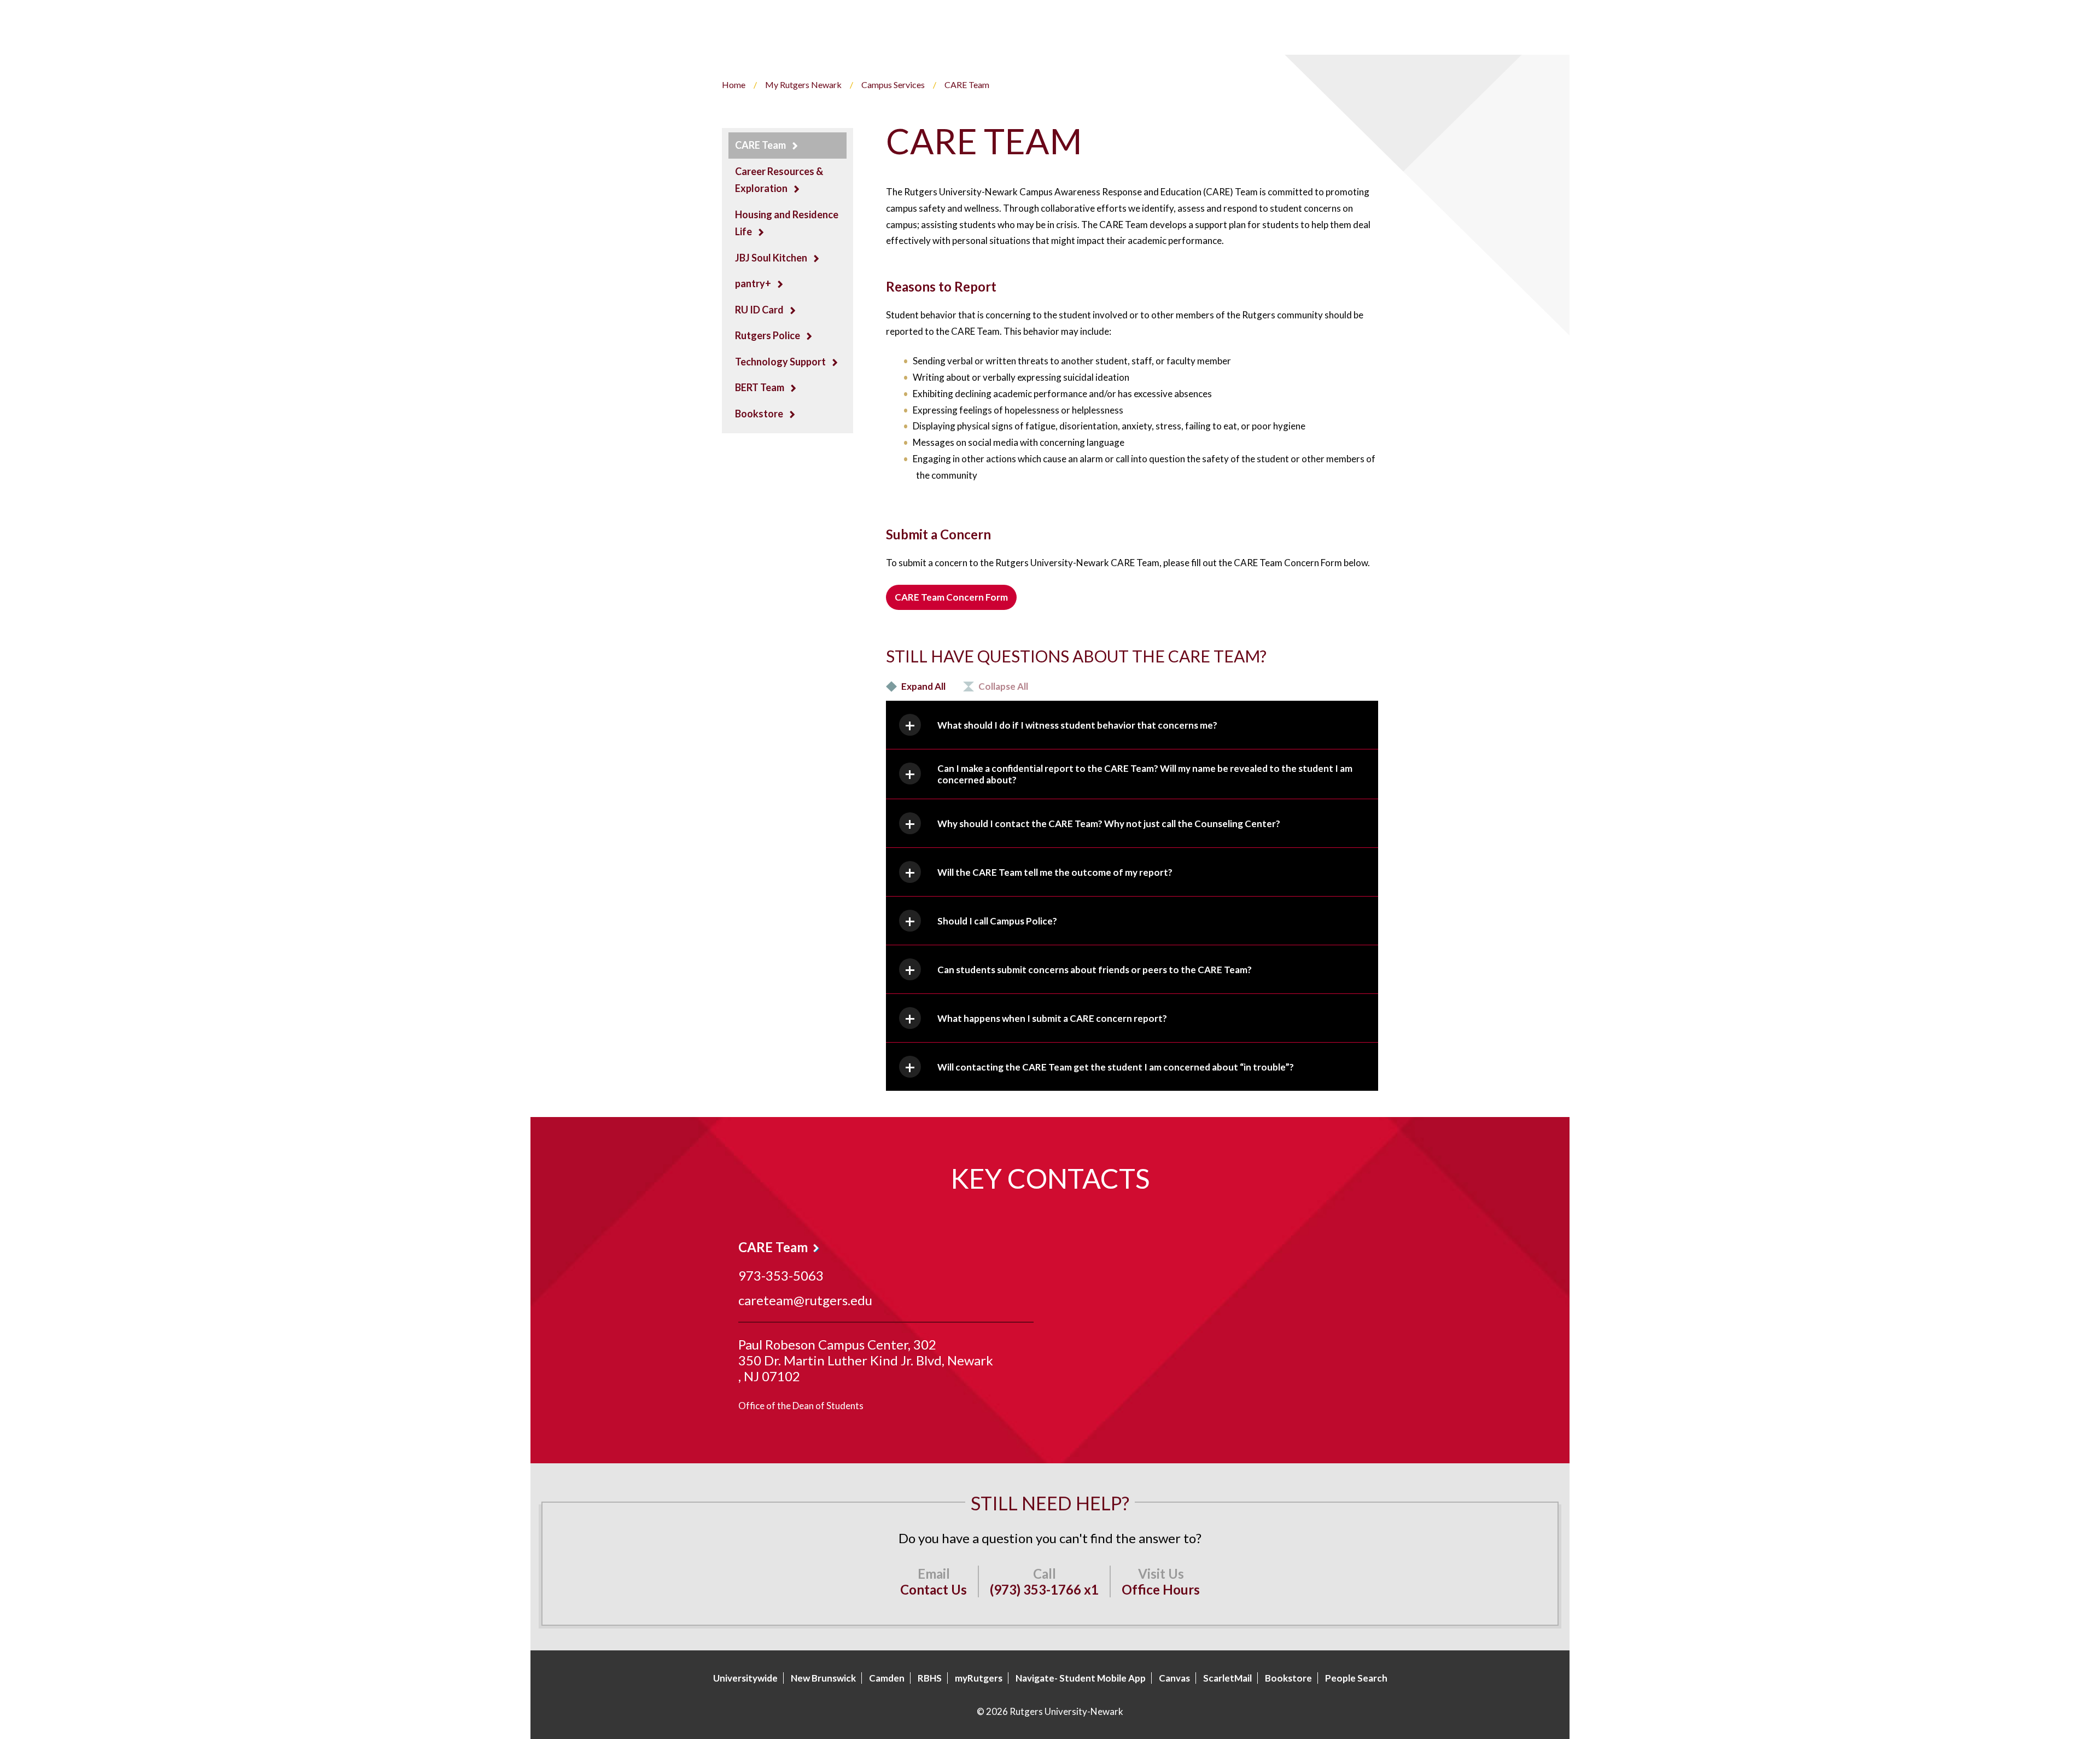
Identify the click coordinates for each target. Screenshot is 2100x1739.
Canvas (1174, 1678)
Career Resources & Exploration (779, 180)
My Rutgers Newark (803, 85)
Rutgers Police (768, 335)
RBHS (930, 1678)
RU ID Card (759, 310)
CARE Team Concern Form (951, 597)
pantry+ (753, 283)
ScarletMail (1227, 1678)
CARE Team (760, 145)
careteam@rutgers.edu (805, 1300)
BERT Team (760, 387)
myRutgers (979, 1678)
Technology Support (780, 362)
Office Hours (1161, 1589)
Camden (887, 1678)
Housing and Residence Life (787, 223)
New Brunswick (823, 1678)
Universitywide (745, 1678)
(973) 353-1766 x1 (1044, 1589)
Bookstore (759, 414)
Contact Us (934, 1589)
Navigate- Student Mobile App (1081, 1678)
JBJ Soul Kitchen (771, 258)
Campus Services (893, 85)
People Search (1356, 1678)
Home (734, 85)
